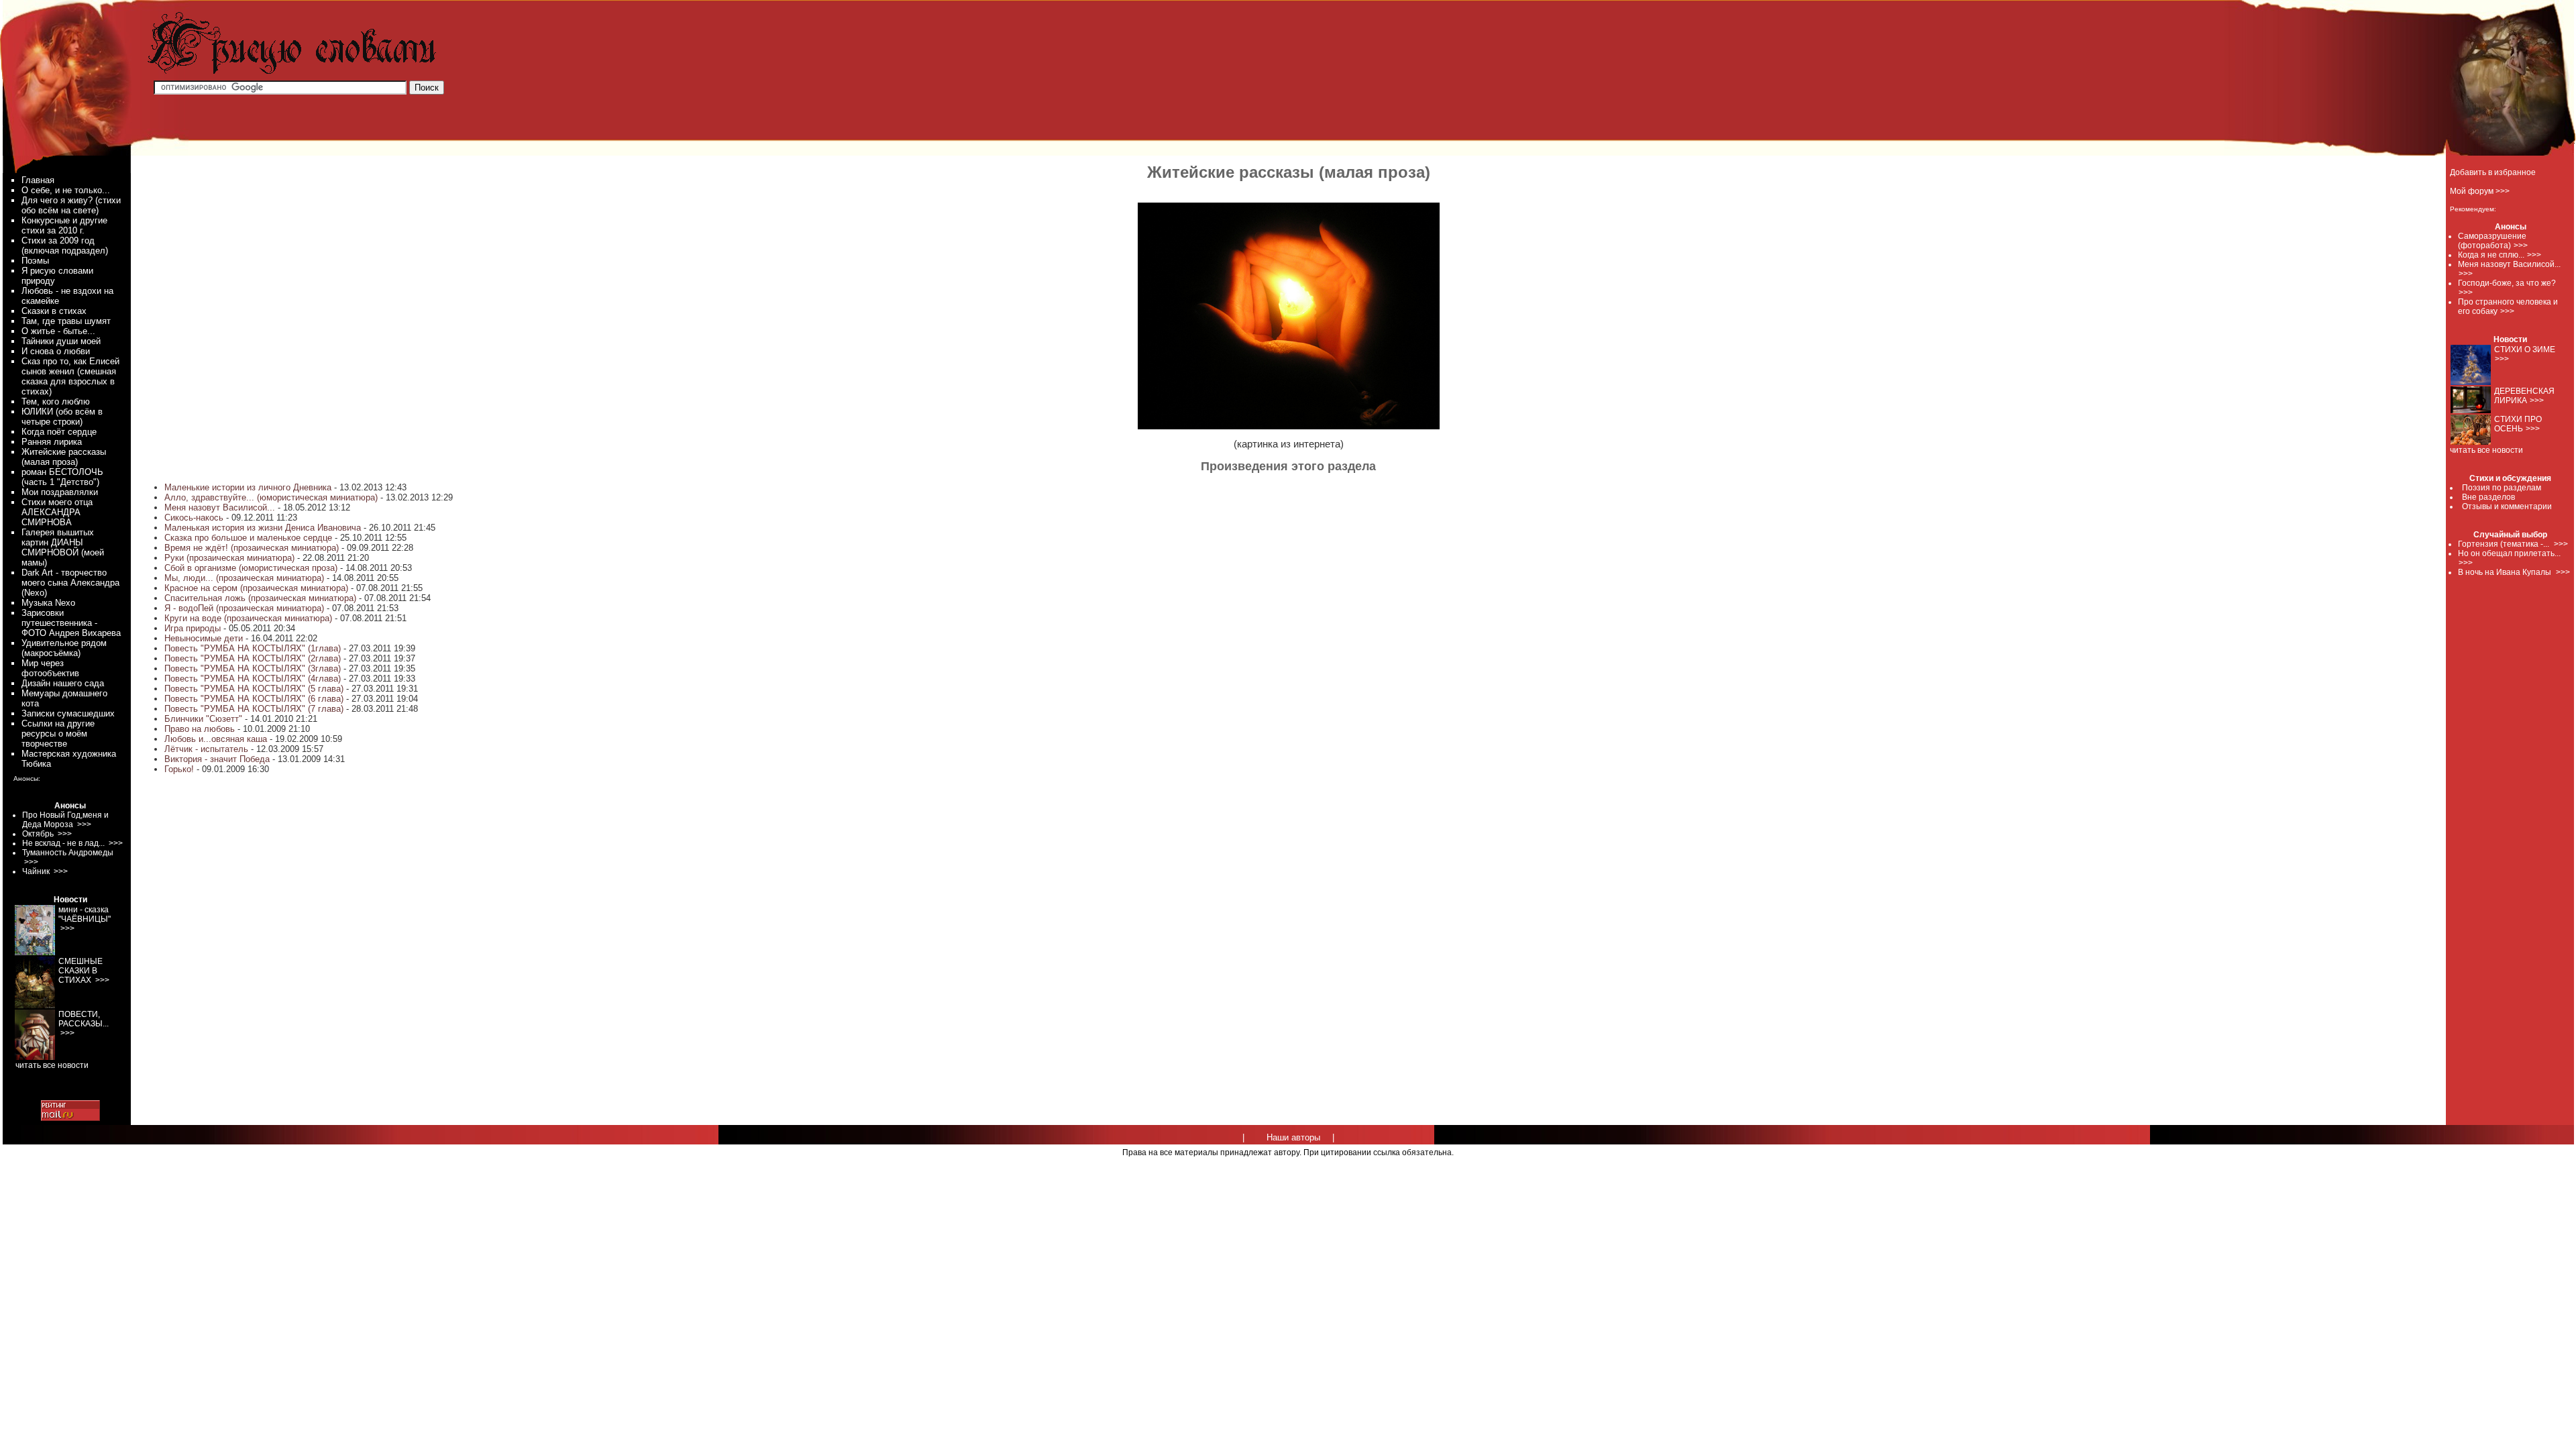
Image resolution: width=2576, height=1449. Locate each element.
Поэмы (35, 261)
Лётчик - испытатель (206, 749)
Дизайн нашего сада (63, 683)
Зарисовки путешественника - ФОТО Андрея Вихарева (71, 623)
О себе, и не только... (66, 190)
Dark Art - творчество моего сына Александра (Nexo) (70, 583)
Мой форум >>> (2480, 191)
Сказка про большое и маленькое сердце (248, 538)
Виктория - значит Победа (218, 759)
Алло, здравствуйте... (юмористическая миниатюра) (271, 497)
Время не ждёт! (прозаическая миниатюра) (252, 548)
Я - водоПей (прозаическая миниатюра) (244, 608)
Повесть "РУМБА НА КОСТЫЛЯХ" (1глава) (253, 648)
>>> (2521, 246)
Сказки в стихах (54, 311)
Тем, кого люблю (56, 401)
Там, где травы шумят (66, 321)
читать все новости (2486, 450)
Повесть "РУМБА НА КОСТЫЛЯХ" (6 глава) (254, 699)
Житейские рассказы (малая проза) (64, 457)
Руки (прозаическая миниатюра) (231, 558)
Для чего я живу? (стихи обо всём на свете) (71, 205)
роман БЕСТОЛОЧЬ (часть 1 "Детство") (62, 477)
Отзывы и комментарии (2507, 506)
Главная (38, 180)
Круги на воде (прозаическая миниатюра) (248, 618)
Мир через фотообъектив (50, 668)
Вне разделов (2488, 497)
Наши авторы (1293, 1137)
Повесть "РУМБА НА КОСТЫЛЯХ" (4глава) (253, 679)
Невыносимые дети (204, 638)
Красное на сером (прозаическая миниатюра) (256, 588)
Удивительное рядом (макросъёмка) (64, 648)
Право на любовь (200, 729)
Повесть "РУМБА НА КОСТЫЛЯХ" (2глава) (253, 658)
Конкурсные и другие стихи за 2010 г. (64, 225)
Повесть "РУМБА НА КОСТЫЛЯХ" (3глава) (253, 668)
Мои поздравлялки (60, 492)
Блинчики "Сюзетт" (203, 719)
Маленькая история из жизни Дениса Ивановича (263, 528)
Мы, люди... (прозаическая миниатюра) (244, 578)
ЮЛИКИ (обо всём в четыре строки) (62, 417)
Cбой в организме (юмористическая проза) (251, 568)
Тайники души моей (61, 341)
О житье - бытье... (58, 331)
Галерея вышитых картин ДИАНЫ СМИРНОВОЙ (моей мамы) (63, 547)
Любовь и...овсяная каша (216, 739)
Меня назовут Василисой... (220, 507)
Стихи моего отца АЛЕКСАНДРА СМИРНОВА (57, 512)
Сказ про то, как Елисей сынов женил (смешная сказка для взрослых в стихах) (70, 376)
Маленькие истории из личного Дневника (248, 487)
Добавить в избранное (2493, 172)
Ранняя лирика (52, 442)
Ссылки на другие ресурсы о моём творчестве (58, 734)
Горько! (179, 769)
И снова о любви (56, 351)
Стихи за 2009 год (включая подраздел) (65, 246)
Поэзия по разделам (2502, 488)
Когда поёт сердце (59, 432)
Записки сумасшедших (68, 713)
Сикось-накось (194, 518)
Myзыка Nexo (48, 603)
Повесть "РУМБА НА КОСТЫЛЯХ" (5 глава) (254, 689)
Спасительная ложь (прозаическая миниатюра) (260, 598)
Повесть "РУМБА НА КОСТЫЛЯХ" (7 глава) (254, 709)
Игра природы (193, 628)
